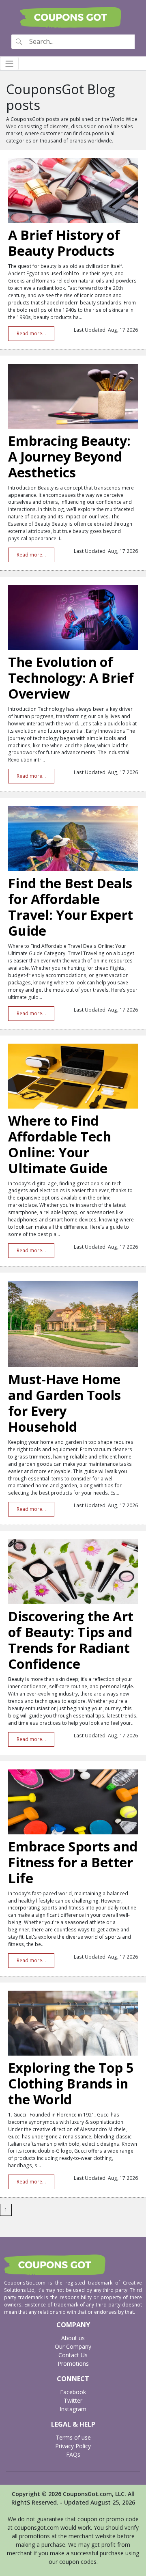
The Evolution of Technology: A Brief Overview (71, 678)
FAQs (73, 2454)
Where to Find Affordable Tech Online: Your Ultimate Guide (60, 1144)
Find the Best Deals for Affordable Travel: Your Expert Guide (71, 907)
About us (73, 2338)
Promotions (73, 2363)
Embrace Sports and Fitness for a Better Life (73, 1862)
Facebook (73, 2392)
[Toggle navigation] (9, 64)
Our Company (73, 2346)
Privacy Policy (73, 2446)
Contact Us (73, 2355)
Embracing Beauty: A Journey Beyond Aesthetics (69, 456)
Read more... (31, 333)
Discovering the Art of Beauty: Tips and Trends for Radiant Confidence (71, 1640)
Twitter (73, 2400)
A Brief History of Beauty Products (64, 243)
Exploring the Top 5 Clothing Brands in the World (71, 2083)
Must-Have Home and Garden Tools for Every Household (64, 1403)
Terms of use (73, 2437)
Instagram (73, 2409)
